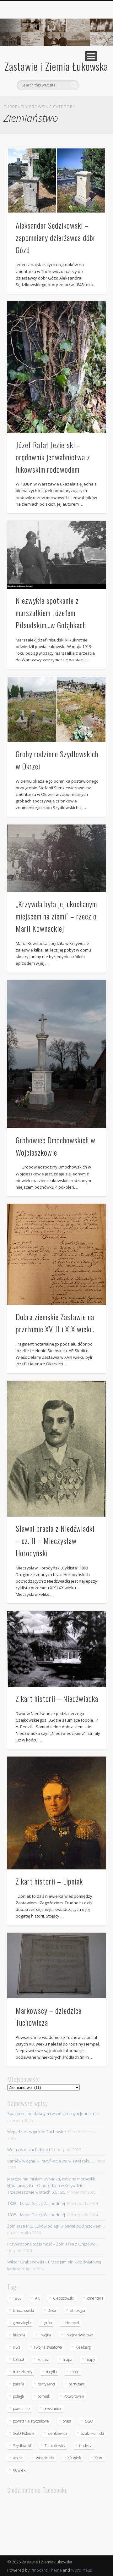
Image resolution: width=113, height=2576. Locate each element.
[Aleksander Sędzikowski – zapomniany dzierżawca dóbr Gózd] (56, 180)
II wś (17, 2347)
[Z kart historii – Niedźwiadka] (56, 1649)
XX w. (99, 2458)
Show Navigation (91, 56)
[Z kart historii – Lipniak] (56, 1813)
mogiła (51, 2372)
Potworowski (74, 2396)
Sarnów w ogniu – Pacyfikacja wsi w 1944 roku (49, 2161)
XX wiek (19, 2470)
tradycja (86, 2446)
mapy (90, 2359)
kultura (43, 2359)
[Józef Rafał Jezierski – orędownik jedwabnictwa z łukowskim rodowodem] (56, 367)
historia (19, 2335)
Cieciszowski (63, 2298)
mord (75, 2372)
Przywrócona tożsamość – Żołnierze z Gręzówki (51, 2244)
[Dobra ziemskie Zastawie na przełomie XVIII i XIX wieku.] (56, 1254)
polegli (18, 2396)
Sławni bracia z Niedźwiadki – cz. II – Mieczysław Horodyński (55, 1541)
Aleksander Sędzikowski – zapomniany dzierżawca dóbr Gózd (56, 237)
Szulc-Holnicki (92, 2433)
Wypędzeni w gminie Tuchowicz (37, 2132)
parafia (19, 2384)
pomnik (44, 2396)
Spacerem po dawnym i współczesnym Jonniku (51, 2113)
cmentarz (95, 2298)
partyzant (76, 2384)
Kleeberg (83, 2347)
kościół (18, 2359)
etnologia (78, 2310)
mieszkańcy (23, 2372)
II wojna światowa (79, 2335)
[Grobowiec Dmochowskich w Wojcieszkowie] (56, 1054)
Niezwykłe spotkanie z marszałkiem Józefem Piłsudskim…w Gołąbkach (51, 613)
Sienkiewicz (57, 2433)
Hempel (72, 2323)
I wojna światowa (48, 2347)
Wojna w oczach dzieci (29, 2150)
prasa (67, 2421)
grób (48, 2323)
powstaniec (53, 2409)
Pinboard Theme (46, 2570)
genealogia (22, 2323)
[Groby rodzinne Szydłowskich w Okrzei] (56, 709)
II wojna (45, 2335)
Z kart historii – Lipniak (49, 1881)
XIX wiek (74, 2458)
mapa (67, 2359)
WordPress (81, 2570)
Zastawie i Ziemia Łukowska (56, 66)
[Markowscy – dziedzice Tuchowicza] (56, 1965)
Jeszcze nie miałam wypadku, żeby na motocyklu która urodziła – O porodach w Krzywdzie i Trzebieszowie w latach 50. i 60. (52, 2185)
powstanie (21, 2409)
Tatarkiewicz (55, 2446)
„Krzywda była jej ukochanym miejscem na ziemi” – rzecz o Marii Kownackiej (56, 916)
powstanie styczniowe (31, 2421)
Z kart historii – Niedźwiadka (57, 1698)
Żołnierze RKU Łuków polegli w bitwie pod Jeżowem (54, 2226)
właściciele (45, 2458)
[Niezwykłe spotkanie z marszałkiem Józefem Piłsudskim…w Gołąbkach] (56, 555)
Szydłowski (22, 2446)
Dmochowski (23, 2310)
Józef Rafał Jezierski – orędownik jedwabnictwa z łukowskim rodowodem (53, 457)
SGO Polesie (23, 2433)
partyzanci (46, 2384)
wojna (18, 2458)
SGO (89, 2421)
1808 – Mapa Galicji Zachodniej (36, 2203)
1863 (17, 2298)
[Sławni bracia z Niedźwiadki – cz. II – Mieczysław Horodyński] (56, 1449)
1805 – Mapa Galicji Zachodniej (36, 2215)
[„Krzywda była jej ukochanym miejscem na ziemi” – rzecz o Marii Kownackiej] (56, 858)
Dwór (52, 2310)
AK (37, 2298)
